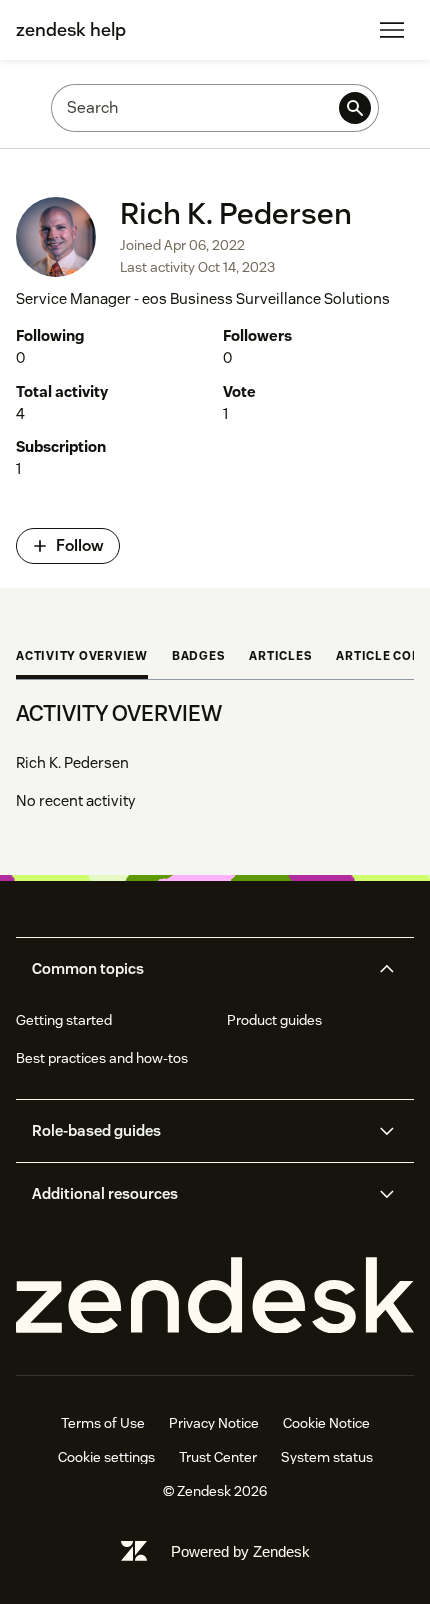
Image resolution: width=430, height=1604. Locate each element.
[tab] (82, 658)
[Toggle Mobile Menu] (392, 30)
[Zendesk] (215, 1296)
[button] (198, 969)
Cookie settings (106, 1457)
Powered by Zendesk (240, 1551)
